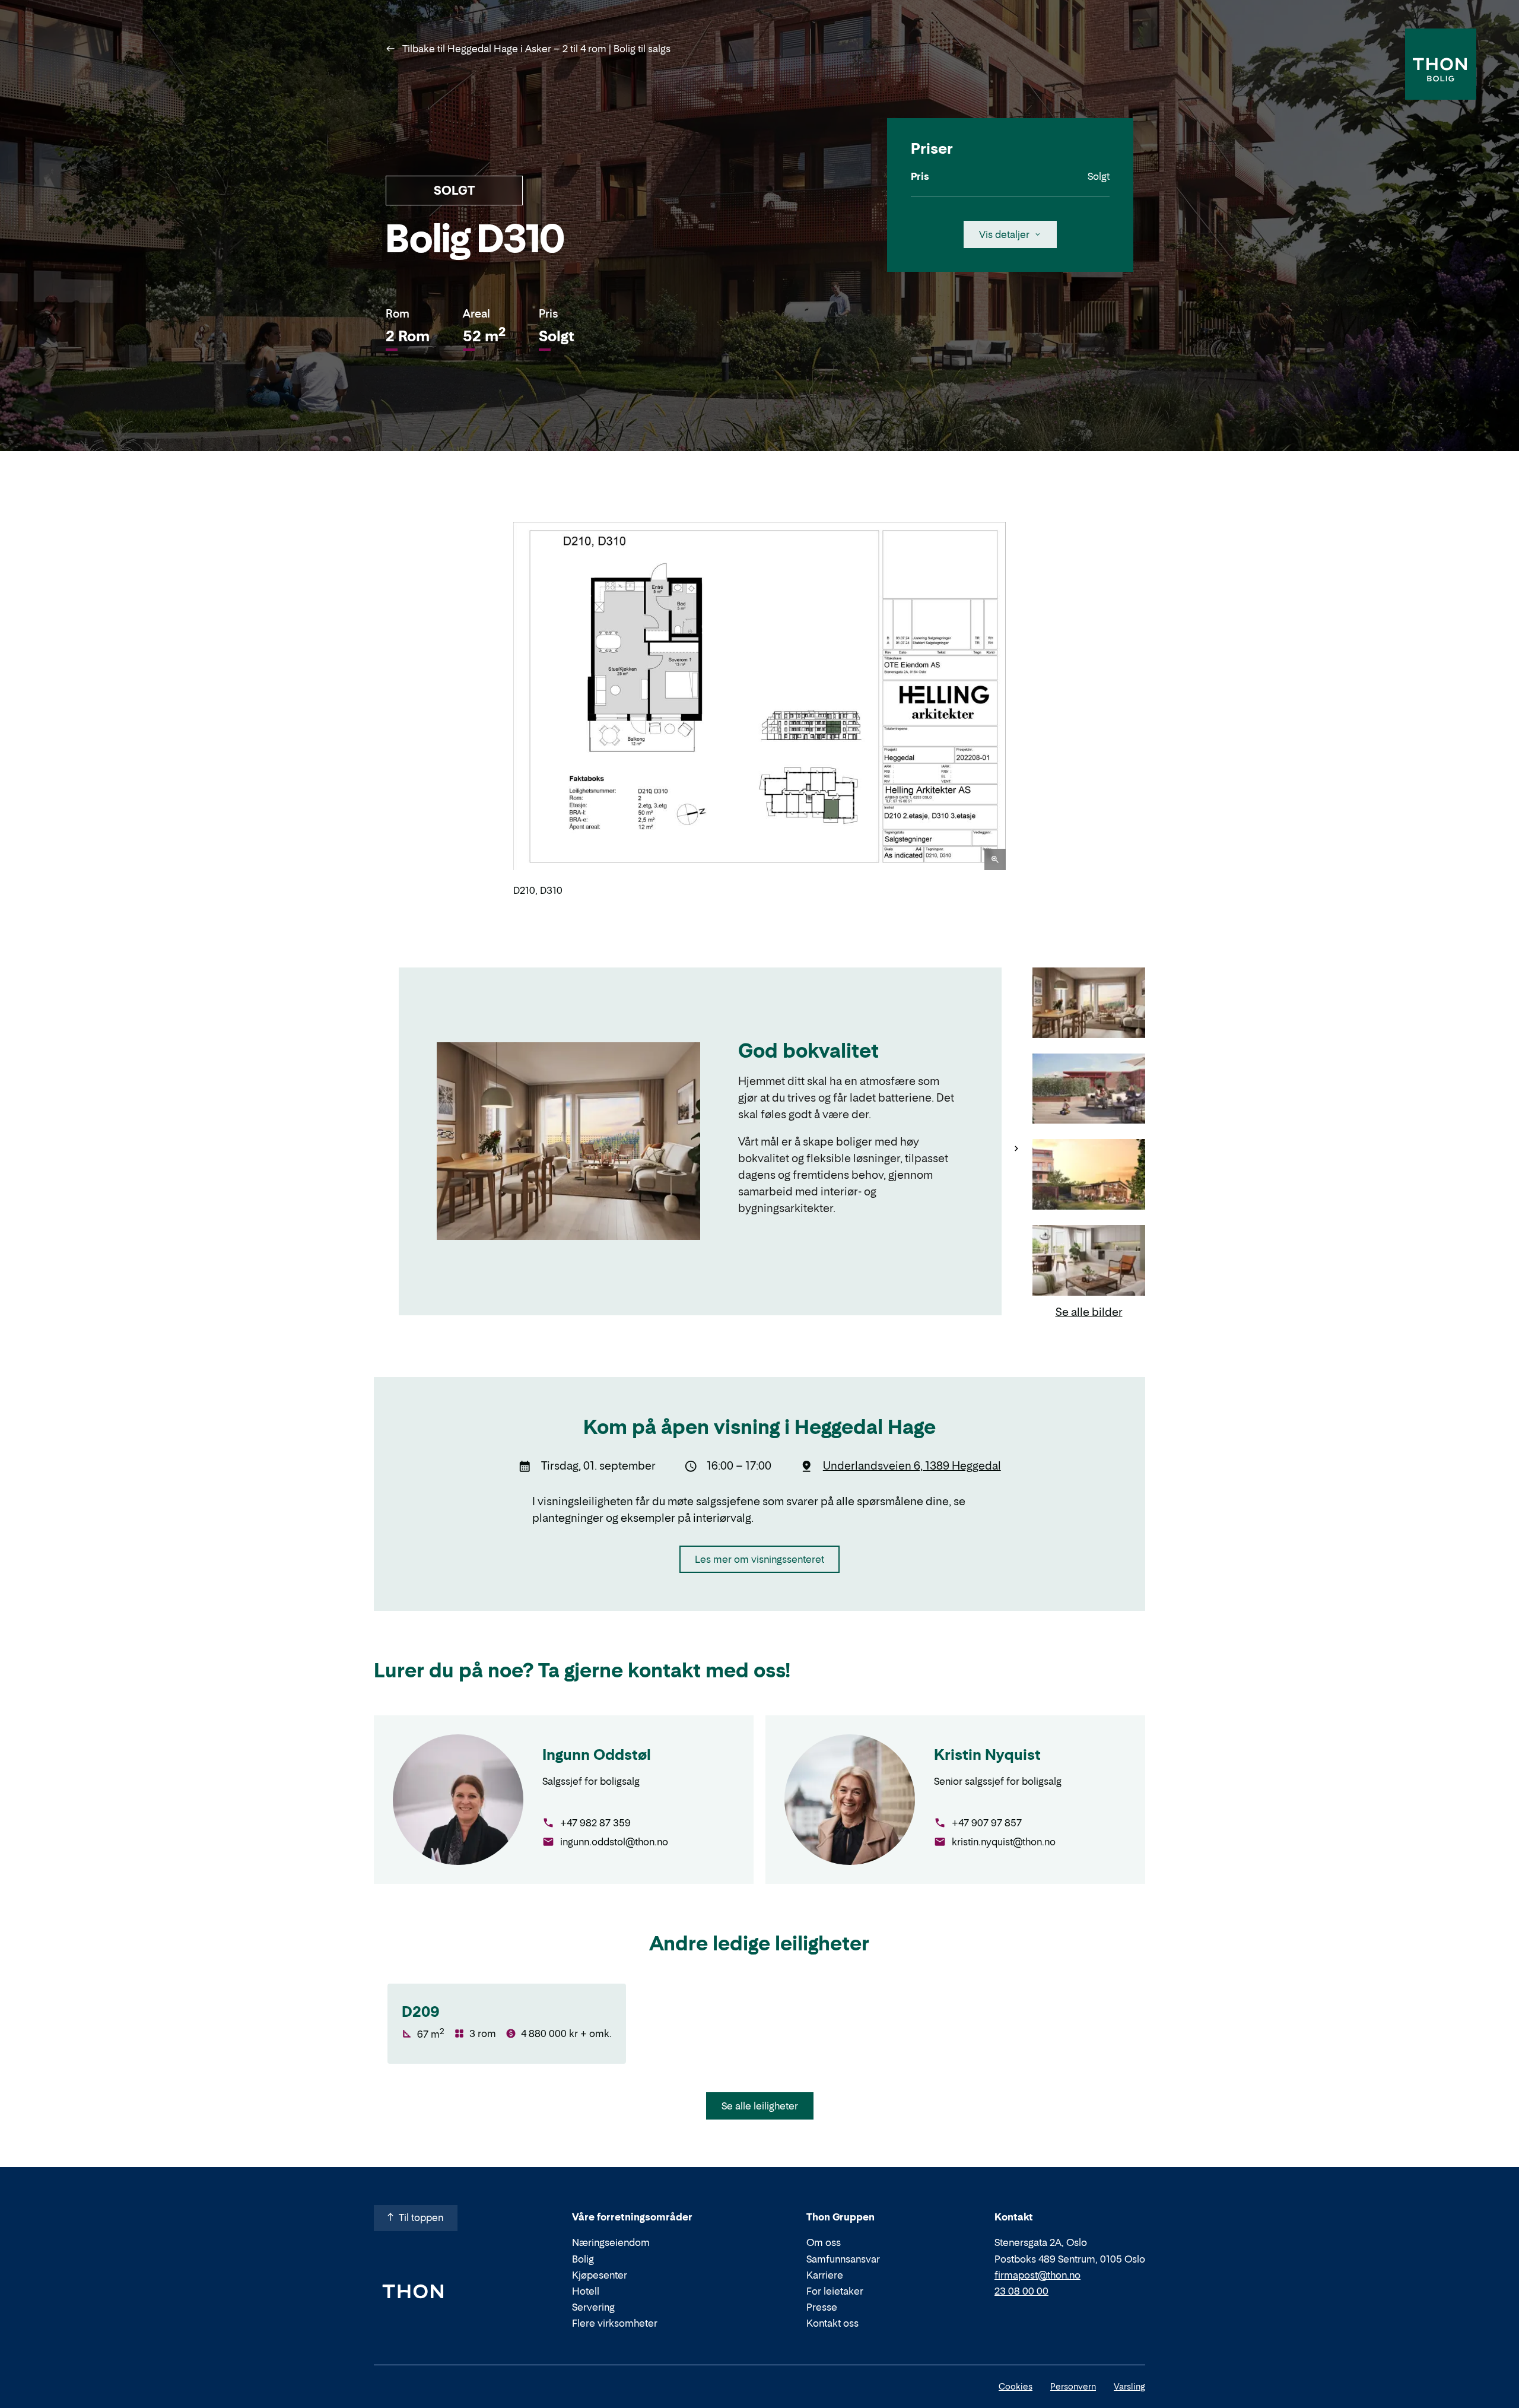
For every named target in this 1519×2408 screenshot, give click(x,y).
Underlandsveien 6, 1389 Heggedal (912, 1466)
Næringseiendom (611, 2242)
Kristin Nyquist (987, 1755)
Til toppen (421, 2217)
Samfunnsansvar (843, 2259)
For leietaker (835, 2291)
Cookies (1016, 2386)
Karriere (825, 2275)
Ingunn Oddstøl (597, 1755)
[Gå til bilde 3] (1089, 1176)
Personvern (1073, 2386)
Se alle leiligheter (760, 2106)
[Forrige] (498, 709)
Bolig (583, 2259)
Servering (593, 2307)
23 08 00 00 (1021, 2291)
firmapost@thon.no (1037, 2275)
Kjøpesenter (600, 2275)
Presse (822, 2307)
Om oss (824, 2242)
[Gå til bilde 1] (1089, 1004)
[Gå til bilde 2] (1089, 1090)
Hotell (586, 2291)
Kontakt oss (832, 2323)
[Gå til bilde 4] (1089, 1262)
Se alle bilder (1089, 1312)
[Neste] (1021, 709)
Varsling (1129, 2386)
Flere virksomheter (615, 2323)
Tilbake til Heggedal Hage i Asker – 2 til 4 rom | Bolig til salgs (535, 49)
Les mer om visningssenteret (759, 1559)
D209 (421, 2012)
